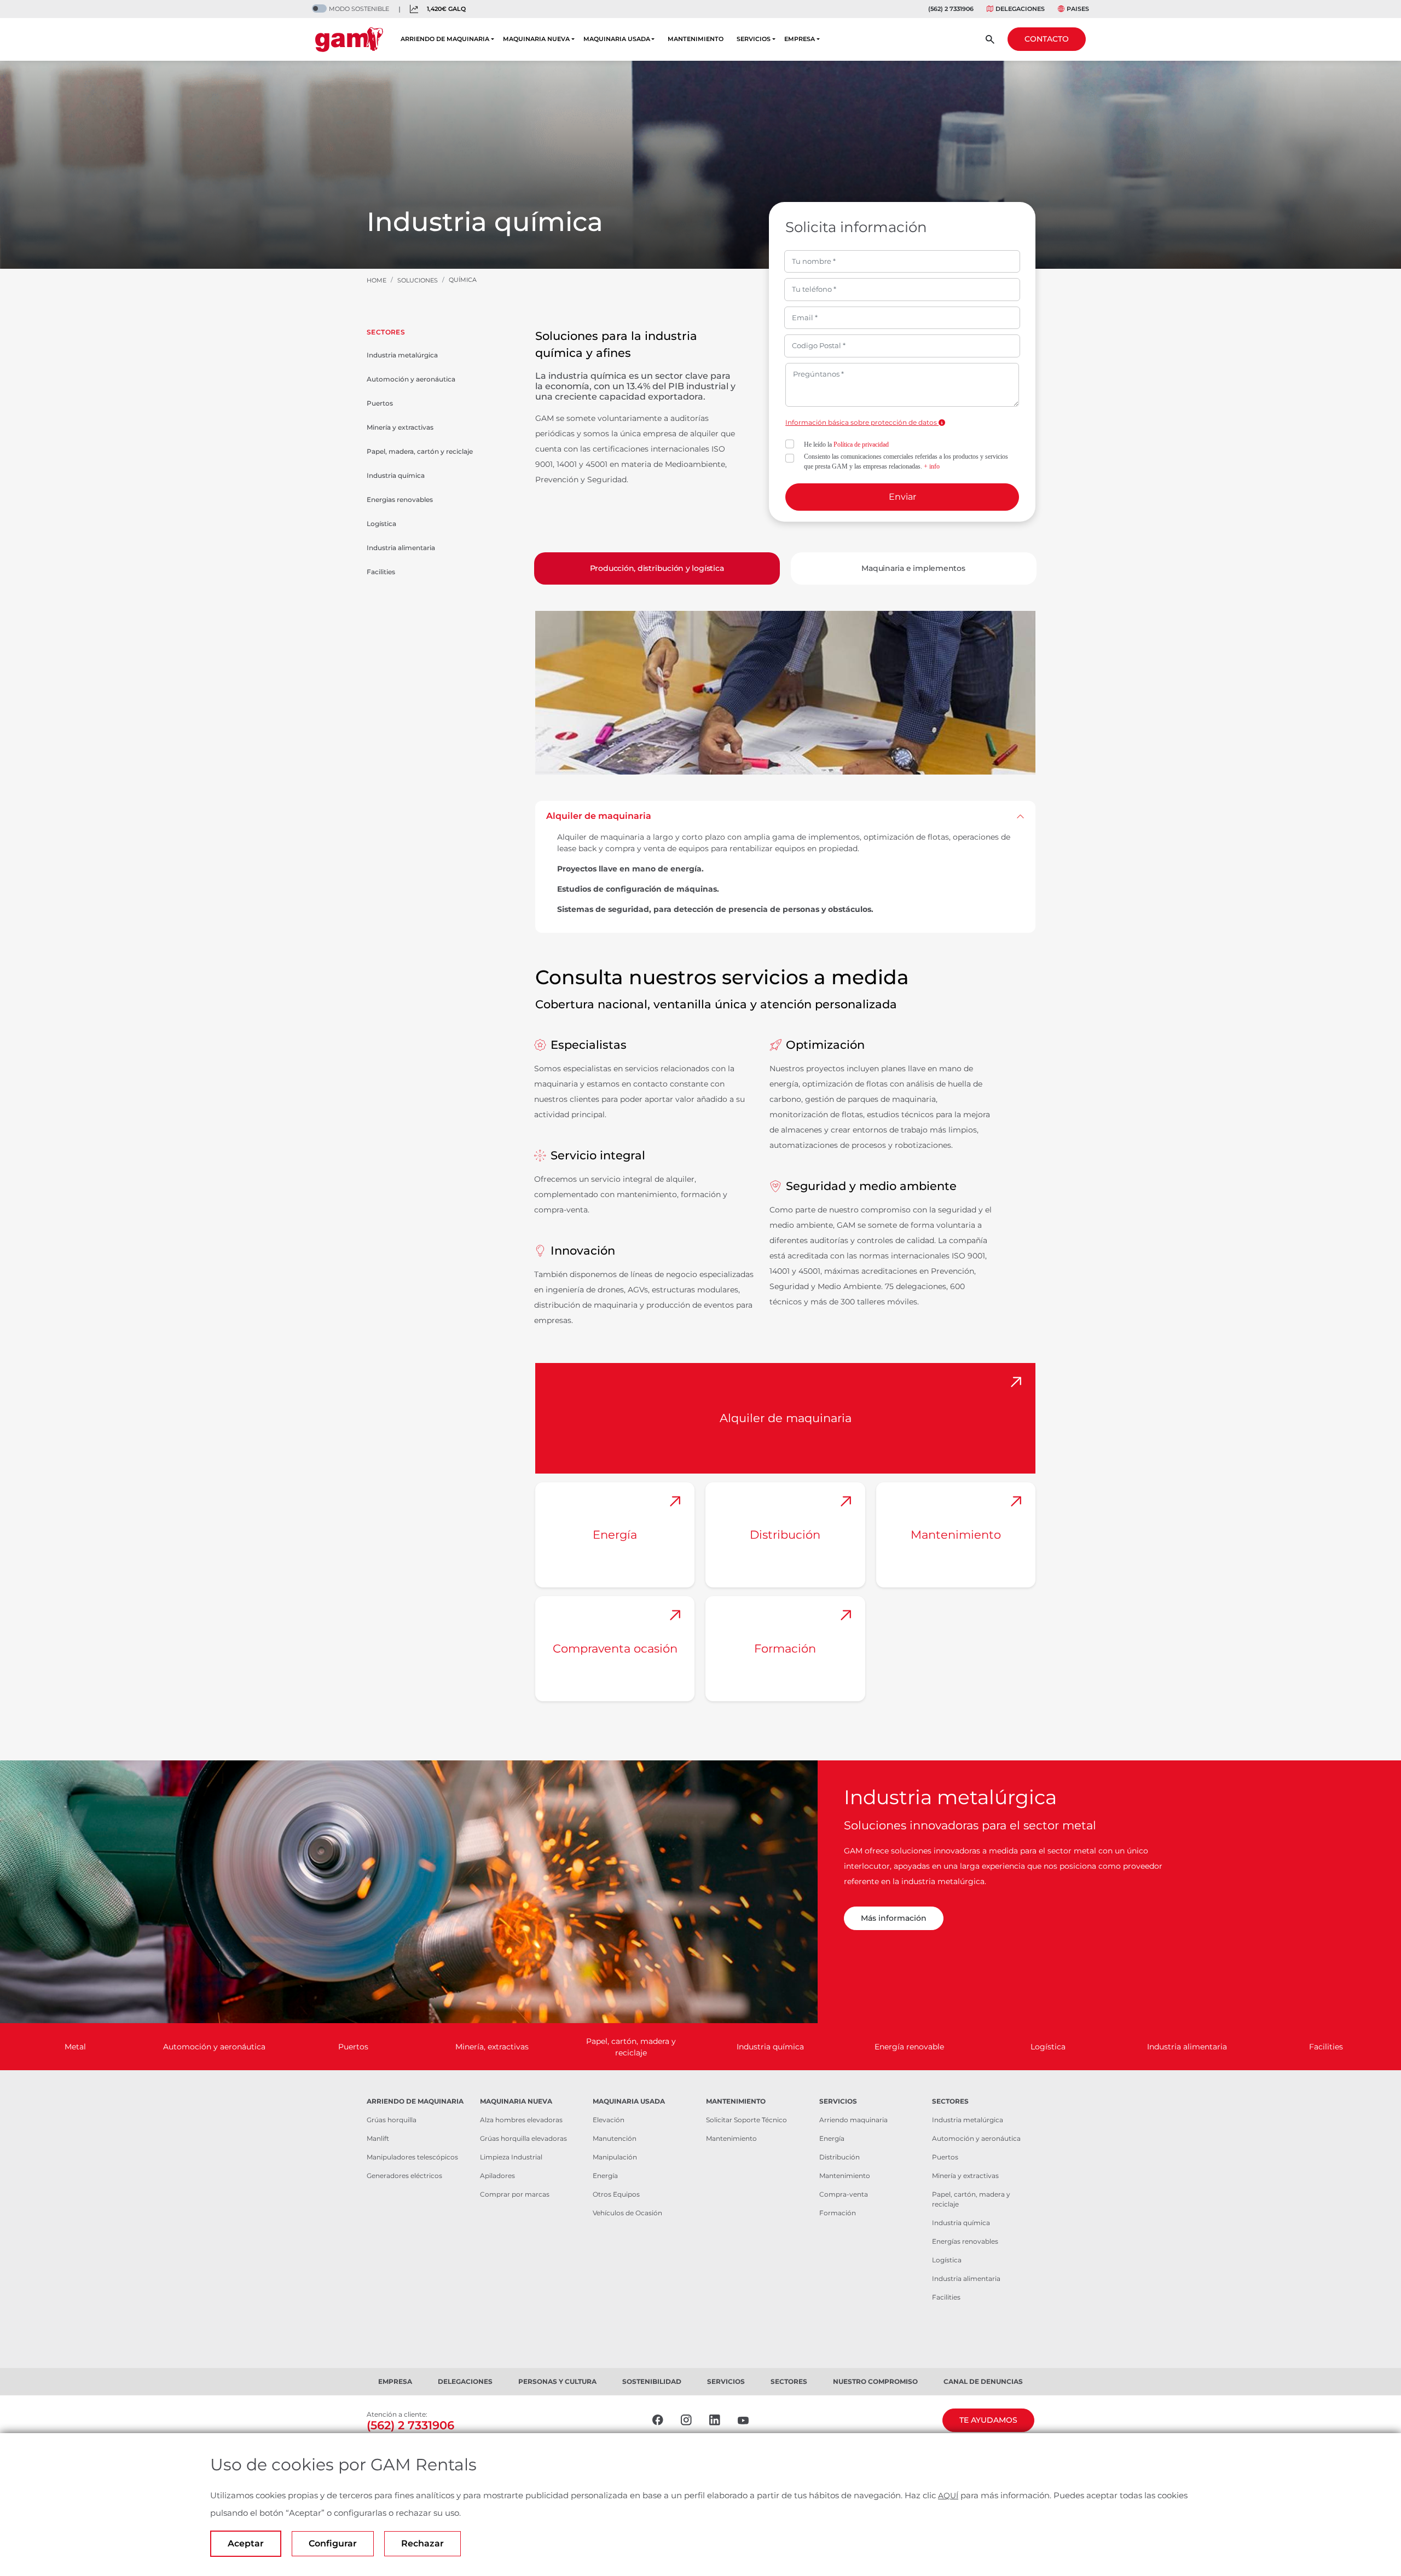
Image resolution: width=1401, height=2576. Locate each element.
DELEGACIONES (1020, 9)
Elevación (609, 2120)
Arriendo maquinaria (853, 2120)
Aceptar (246, 2543)
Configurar (333, 2543)
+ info (932, 466)
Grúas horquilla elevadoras (523, 2138)
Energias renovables (400, 499)
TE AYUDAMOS (988, 2420)
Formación (785, 1648)
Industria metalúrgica (402, 355)
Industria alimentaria (401, 548)
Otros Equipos (616, 2194)
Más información (894, 1918)
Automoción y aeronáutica (411, 379)
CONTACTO (1047, 39)
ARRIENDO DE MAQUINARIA (445, 39)
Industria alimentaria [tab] (1187, 2047)
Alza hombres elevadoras (521, 2120)
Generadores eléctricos (404, 2176)
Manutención (615, 2138)
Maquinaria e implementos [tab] (913, 568)
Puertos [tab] (353, 2047)
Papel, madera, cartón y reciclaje (420, 451)
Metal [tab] (75, 2047)
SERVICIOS (754, 39)
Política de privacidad (861, 444)
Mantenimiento (956, 1535)
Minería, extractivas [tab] (492, 2047)
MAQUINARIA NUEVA (536, 39)
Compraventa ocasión (615, 1648)
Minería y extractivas (400, 427)
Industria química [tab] (770, 2047)
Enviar (902, 497)
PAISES (1078, 9)
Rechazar (422, 2543)
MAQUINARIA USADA (617, 39)
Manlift (378, 2138)
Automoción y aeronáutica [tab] (214, 2047)
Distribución (785, 1535)
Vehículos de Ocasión (627, 2213)
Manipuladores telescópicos (412, 2157)
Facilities (381, 572)
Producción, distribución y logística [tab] (657, 568)
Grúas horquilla (392, 2120)
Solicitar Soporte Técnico (746, 2120)
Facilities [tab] (1326, 2047)
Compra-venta (844, 2194)
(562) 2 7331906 (951, 9)
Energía (615, 1535)
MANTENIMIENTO (696, 39)
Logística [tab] (1048, 2047)
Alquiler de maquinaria (599, 816)
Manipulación (615, 2157)
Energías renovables (965, 2241)
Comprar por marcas (515, 2194)
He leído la (846, 444)
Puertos (380, 403)
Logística (381, 524)
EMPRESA (800, 39)
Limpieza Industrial (511, 2157)
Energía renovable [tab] (909, 2047)
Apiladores (497, 2176)
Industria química (396, 475)
